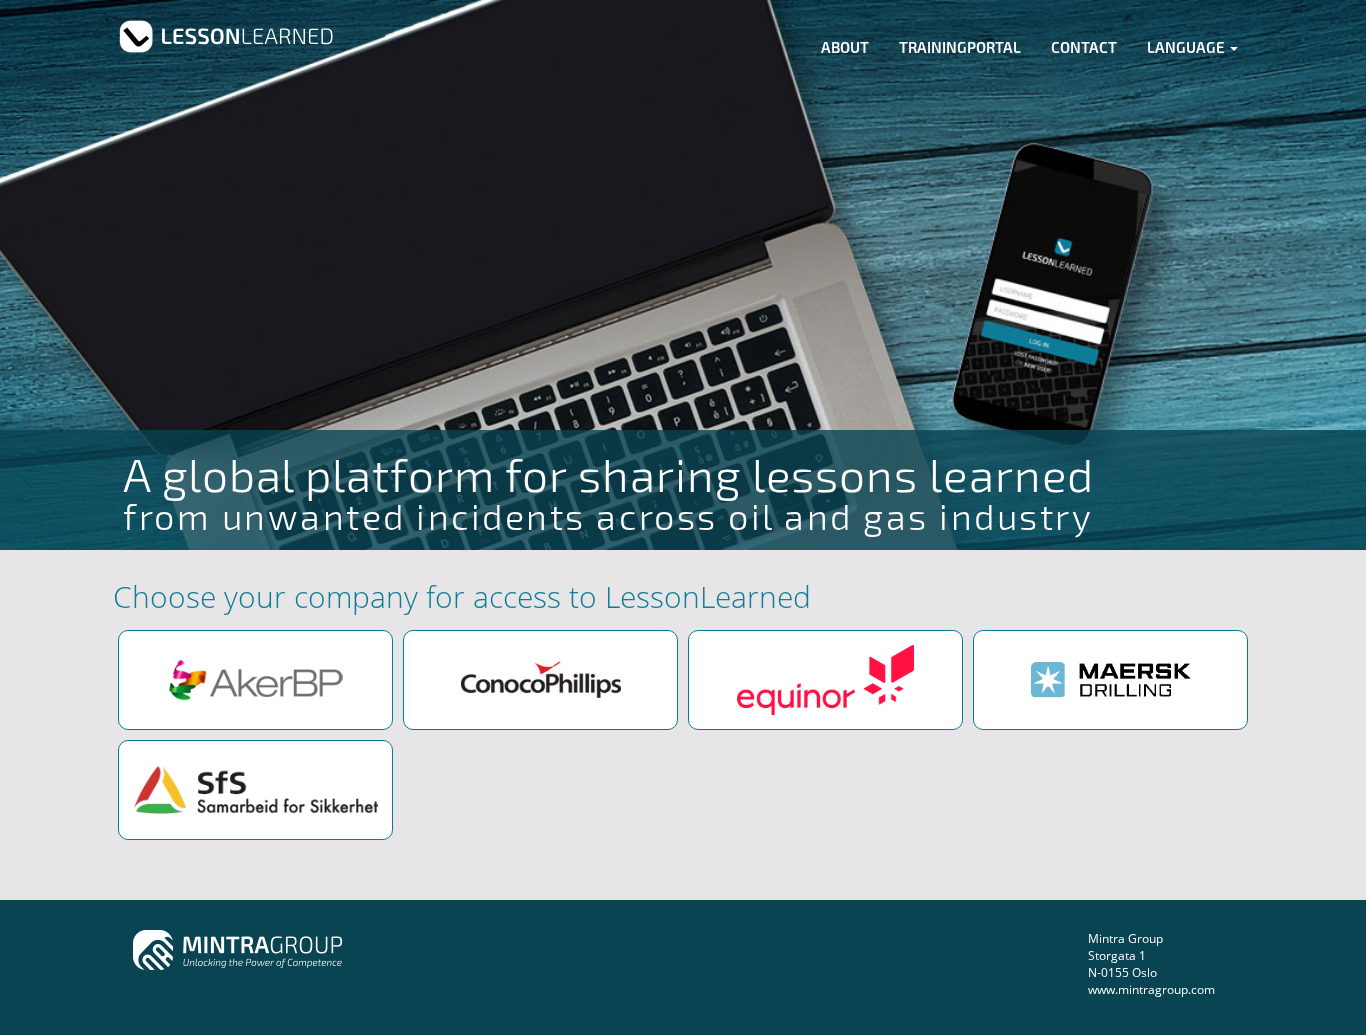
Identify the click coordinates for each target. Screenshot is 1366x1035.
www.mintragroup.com (1151, 989)
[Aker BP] (255, 680)
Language (1187, 47)
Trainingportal (960, 47)
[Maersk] (1110, 680)
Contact (1084, 47)
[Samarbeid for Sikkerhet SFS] (255, 790)
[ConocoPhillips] (540, 680)
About (845, 47)
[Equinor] (825, 680)
